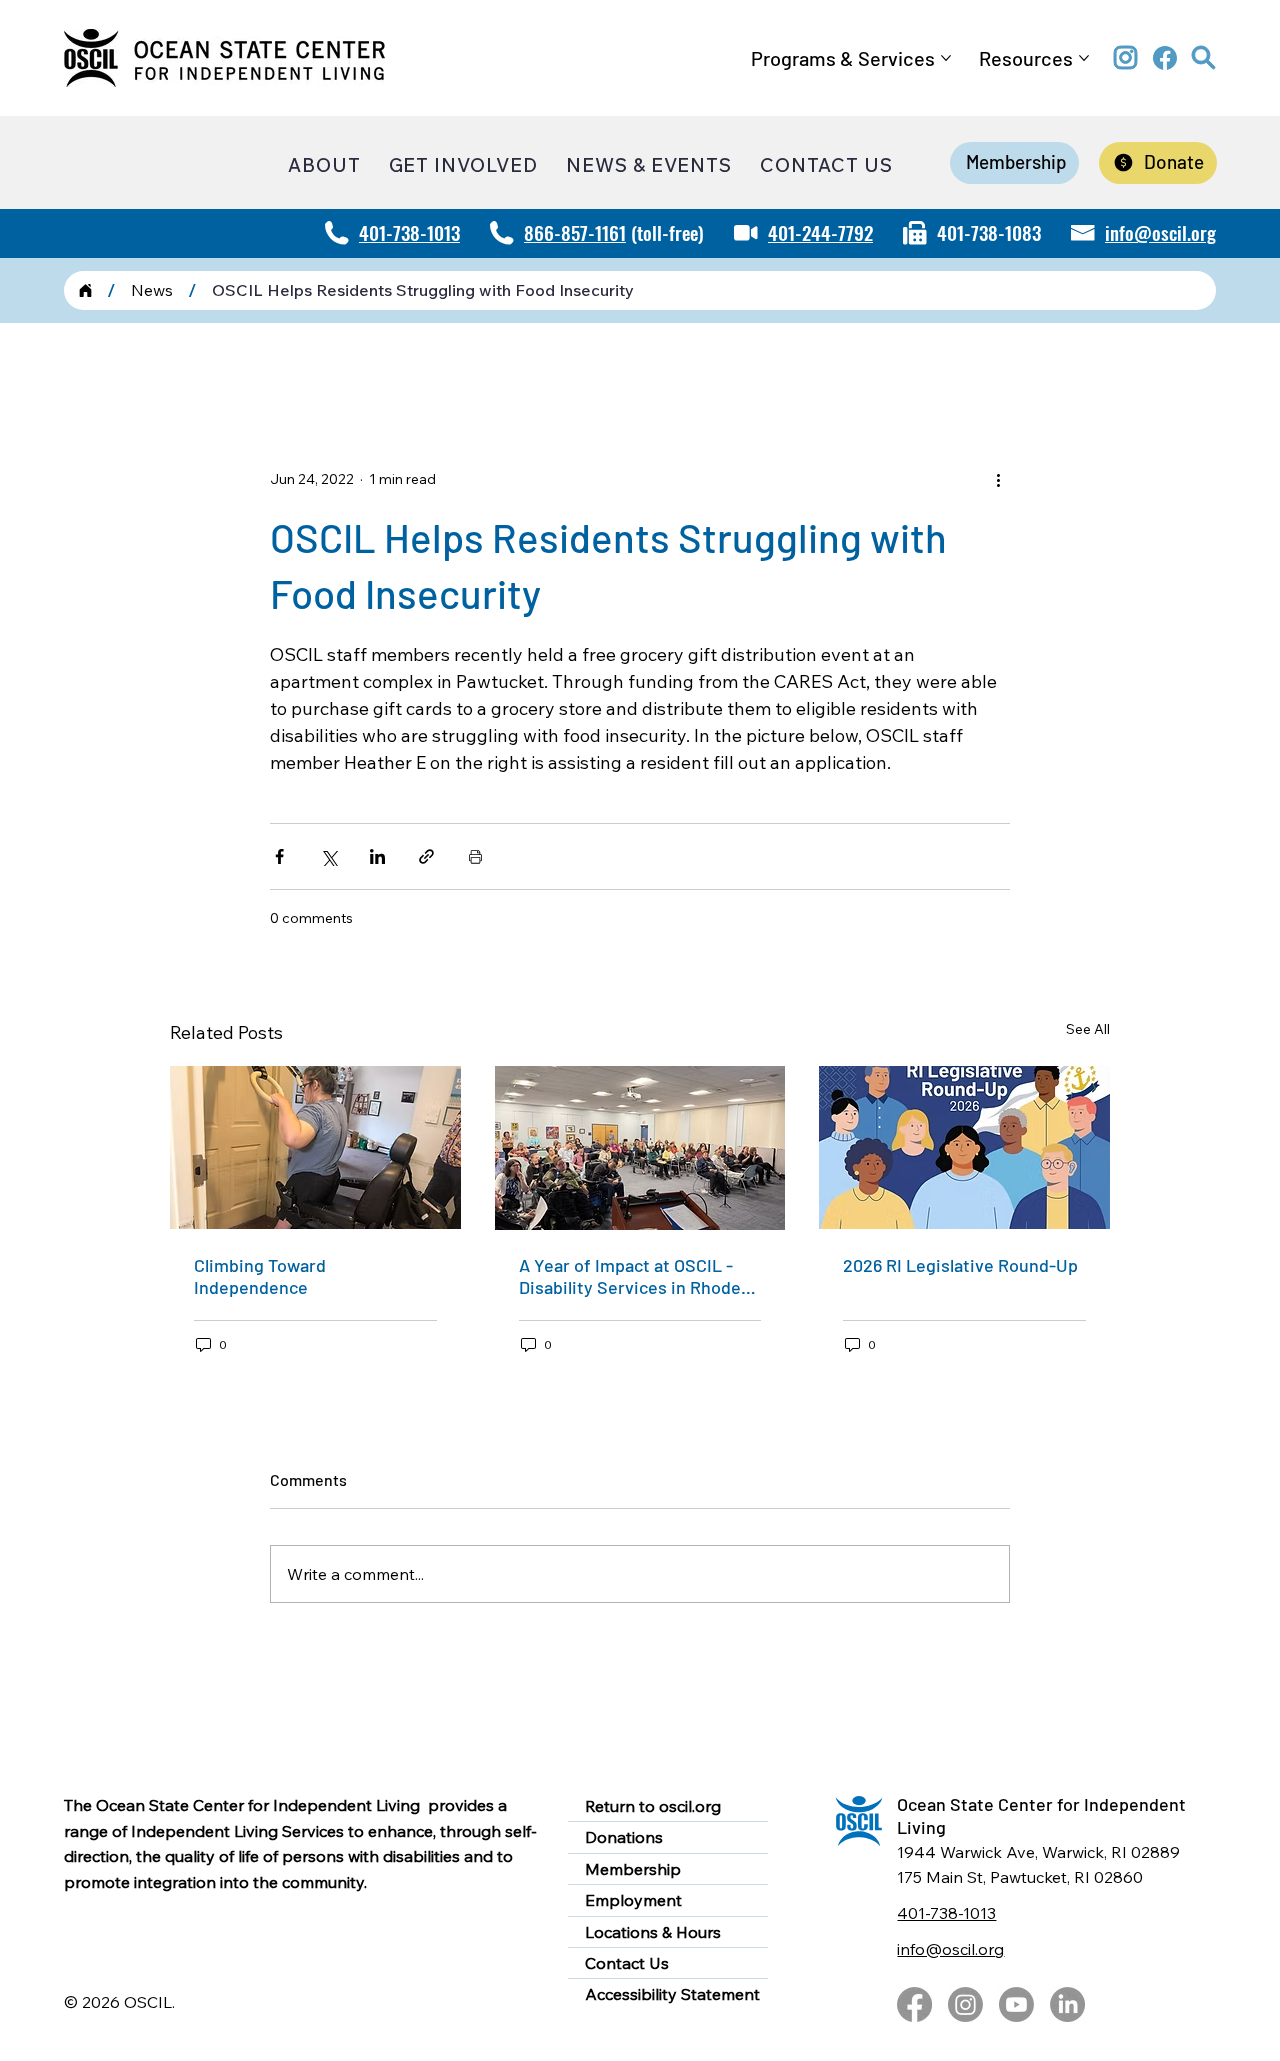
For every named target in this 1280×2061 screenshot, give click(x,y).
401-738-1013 (409, 232)
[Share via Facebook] (279, 856)
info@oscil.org (1160, 232)
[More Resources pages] (1084, 58)
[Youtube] (1016, 2004)
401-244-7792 (820, 232)
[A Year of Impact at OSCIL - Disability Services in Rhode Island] (640, 1148)
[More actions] (998, 479)
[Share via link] (426, 856)
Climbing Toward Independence (260, 1276)
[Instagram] (965, 2004)
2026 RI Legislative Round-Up (960, 1265)
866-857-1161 (575, 232)
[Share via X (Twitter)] (328, 856)
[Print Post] (475, 856)
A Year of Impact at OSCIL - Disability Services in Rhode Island (630, 1276)
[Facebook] (914, 2004)
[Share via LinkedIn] (377, 856)
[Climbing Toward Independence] (315, 1147)
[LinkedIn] (1067, 2004)
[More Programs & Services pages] (946, 58)
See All (1088, 1029)
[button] (1204, 58)
